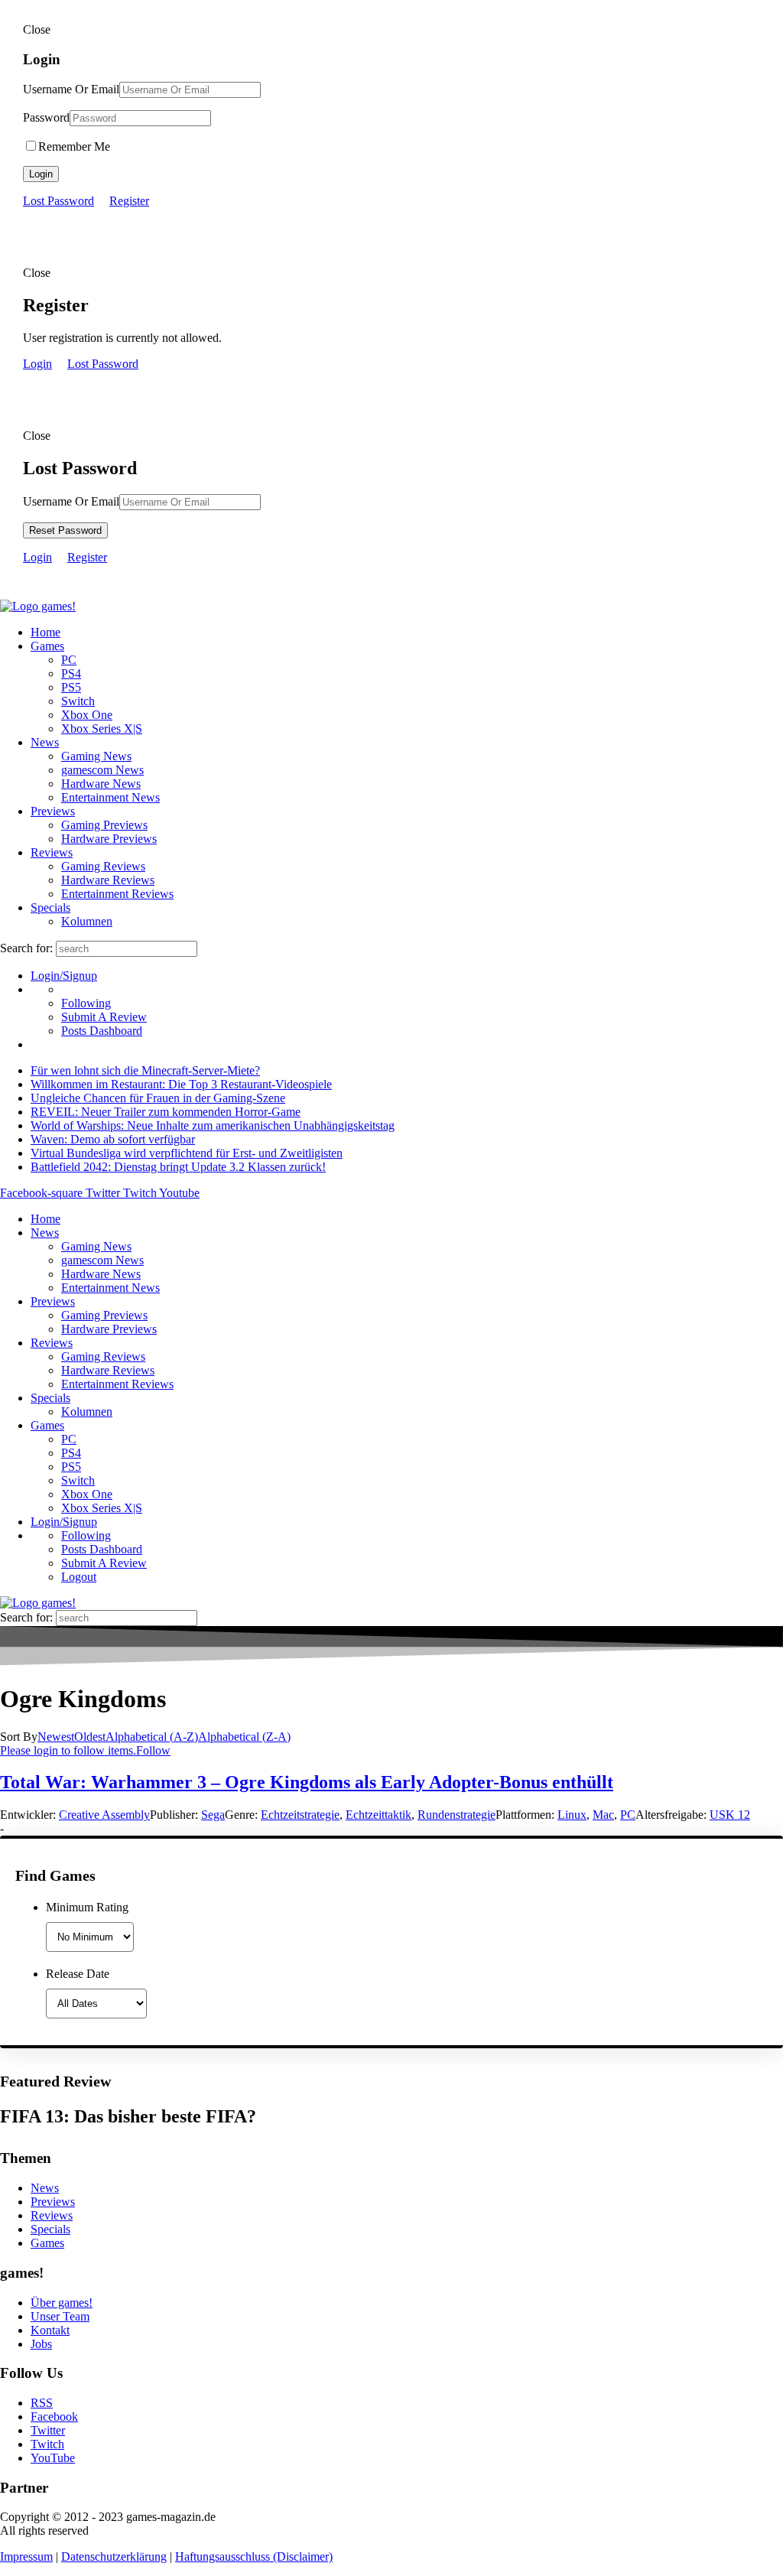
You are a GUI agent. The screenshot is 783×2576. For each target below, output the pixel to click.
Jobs (41, 2344)
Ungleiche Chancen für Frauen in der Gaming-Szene (158, 1098)
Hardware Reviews (108, 880)
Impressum (26, 2556)
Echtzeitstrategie (300, 1815)
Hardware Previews (109, 839)
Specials (50, 907)
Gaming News (96, 756)
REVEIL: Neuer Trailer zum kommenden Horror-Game (166, 1112)
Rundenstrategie (456, 1815)
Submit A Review (104, 1017)
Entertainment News (110, 797)
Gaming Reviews (103, 866)
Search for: (26, 948)
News (45, 742)
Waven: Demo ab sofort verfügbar (113, 1139)
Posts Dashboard (102, 1031)
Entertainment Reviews (117, 894)
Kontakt (50, 2330)
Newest (56, 1737)
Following (86, 1003)
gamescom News (102, 770)
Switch (78, 701)
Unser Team (60, 2316)
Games (47, 646)
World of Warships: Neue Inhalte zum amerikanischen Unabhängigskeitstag (213, 1125)
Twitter (48, 2430)
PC (69, 660)
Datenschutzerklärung (114, 2556)
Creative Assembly (104, 1815)
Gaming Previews (104, 825)
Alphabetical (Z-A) (244, 1737)
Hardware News (101, 784)
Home (45, 632)
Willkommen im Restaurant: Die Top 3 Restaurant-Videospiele (181, 1084)
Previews (53, 811)
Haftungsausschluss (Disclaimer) (254, 2556)
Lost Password (58, 201)
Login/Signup (64, 976)
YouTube (53, 2458)
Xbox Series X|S (102, 729)
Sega (213, 1815)
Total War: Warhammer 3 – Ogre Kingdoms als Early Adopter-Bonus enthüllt (307, 1782)
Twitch (47, 2444)
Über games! (62, 2303)
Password (46, 117)
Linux (572, 1815)
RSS (42, 2403)
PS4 (71, 673)
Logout (79, 1577)
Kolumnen (87, 921)
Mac (603, 1815)
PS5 (71, 687)
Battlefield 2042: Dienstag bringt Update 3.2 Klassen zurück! (178, 1167)
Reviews (52, 852)
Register (129, 201)
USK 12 (730, 1815)
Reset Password (65, 530)
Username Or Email (71, 89)
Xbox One (87, 715)
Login (41, 174)
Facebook (54, 2417)
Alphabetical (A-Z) (152, 1737)
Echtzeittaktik (379, 1815)
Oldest (90, 1737)
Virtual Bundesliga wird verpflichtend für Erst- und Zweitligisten (187, 1153)
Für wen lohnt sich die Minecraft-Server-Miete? (145, 1070)
